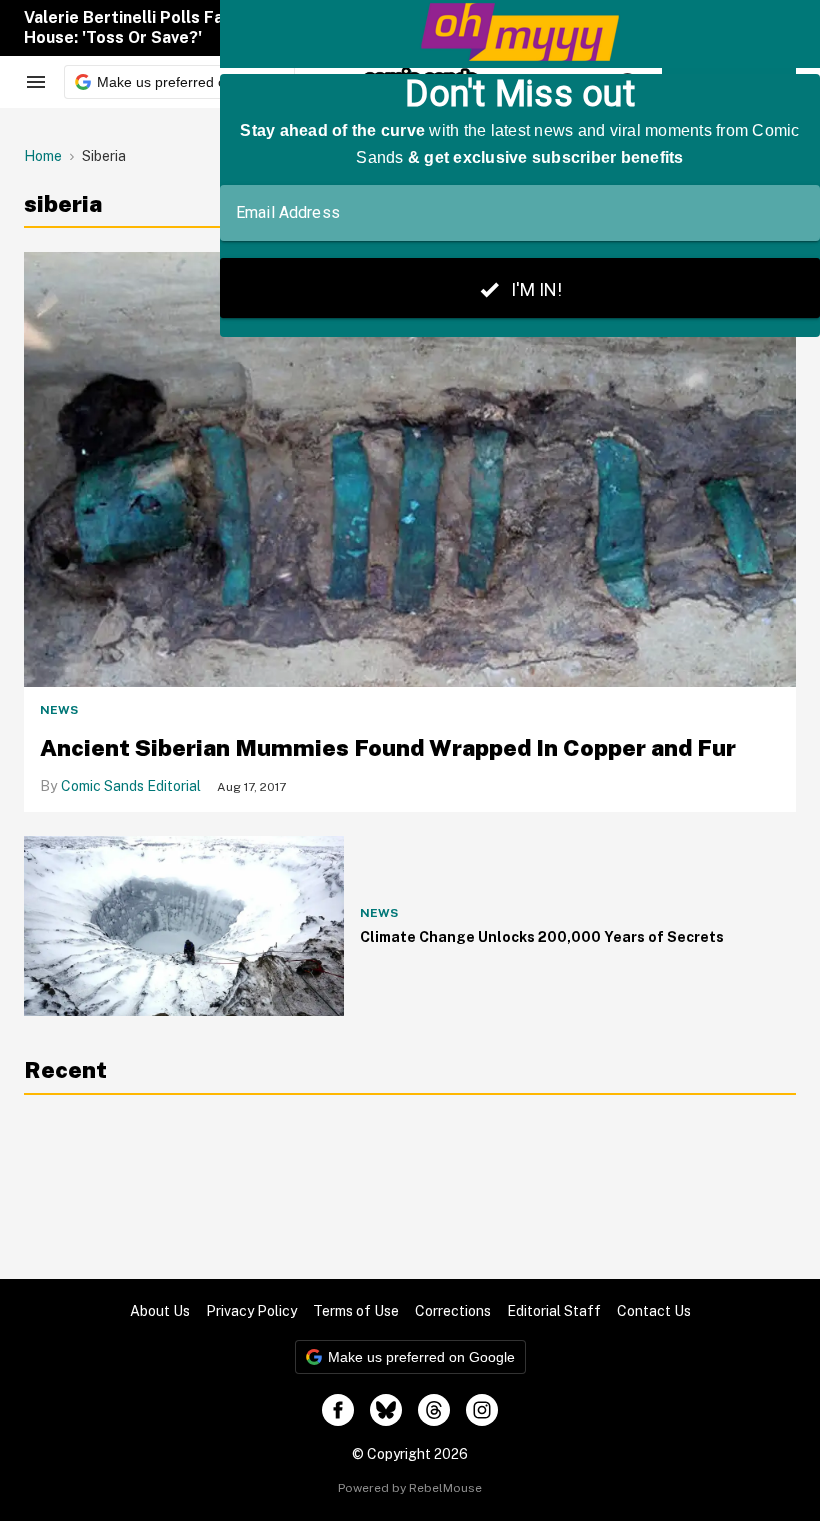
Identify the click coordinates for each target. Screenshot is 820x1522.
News (59, 710)
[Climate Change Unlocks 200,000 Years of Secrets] (184, 926)
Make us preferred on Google (190, 82)
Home (43, 156)
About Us (160, 1311)
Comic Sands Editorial (131, 786)
